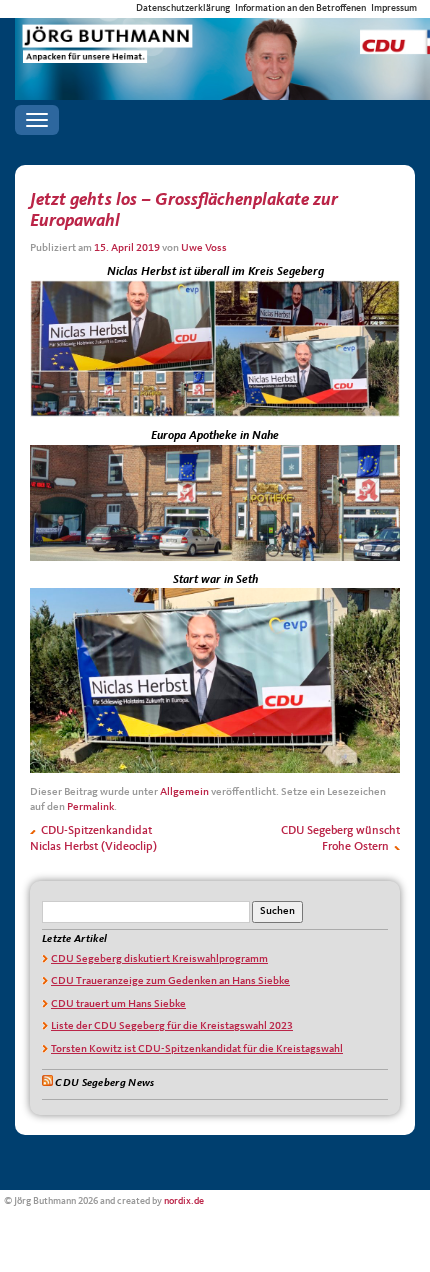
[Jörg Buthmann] (222, 36)
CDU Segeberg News (104, 1083)
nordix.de (184, 1201)
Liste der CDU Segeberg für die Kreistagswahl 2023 (172, 1026)
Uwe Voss (204, 248)
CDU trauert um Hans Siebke (118, 1004)
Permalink (90, 807)
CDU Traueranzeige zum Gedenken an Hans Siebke (170, 981)
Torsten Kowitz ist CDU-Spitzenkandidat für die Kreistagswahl (197, 1049)
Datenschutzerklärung (183, 8)
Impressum (394, 8)
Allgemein (184, 792)
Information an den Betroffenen (300, 8)
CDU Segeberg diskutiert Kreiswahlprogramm (159, 959)
